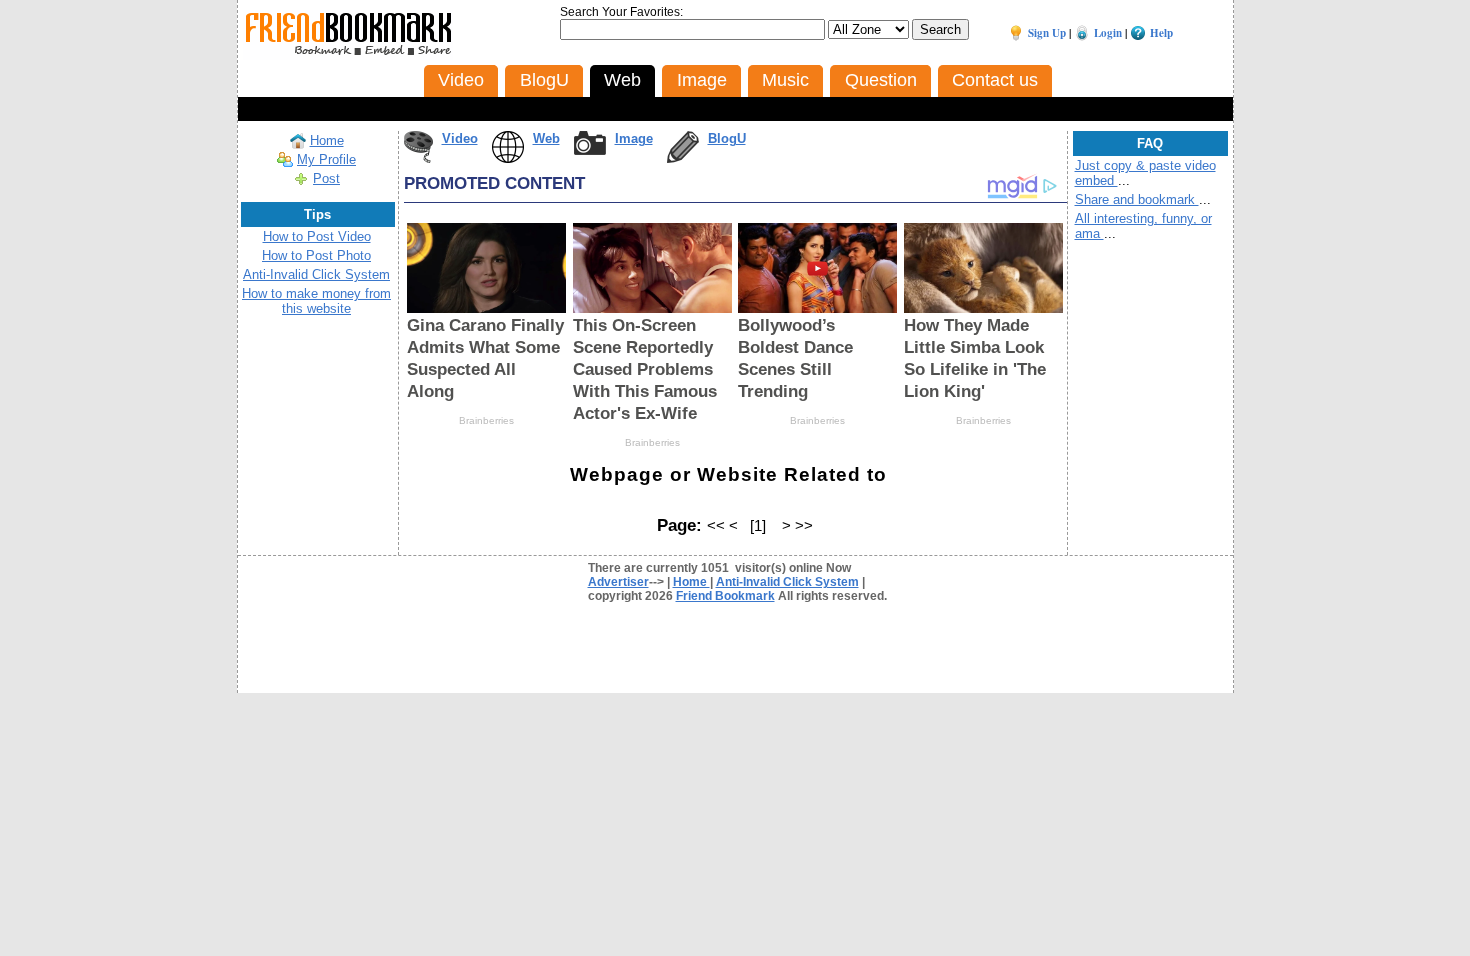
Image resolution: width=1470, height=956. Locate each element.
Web (546, 138)
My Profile (326, 159)
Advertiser (618, 582)
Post (326, 178)
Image (634, 138)
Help (1161, 33)
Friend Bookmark (725, 596)
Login (1108, 33)
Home (327, 140)
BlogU (727, 138)
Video (460, 138)
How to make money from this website (316, 301)
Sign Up (1047, 33)
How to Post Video (317, 236)
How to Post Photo (316, 255)
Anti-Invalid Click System (316, 274)
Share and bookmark (1137, 199)
